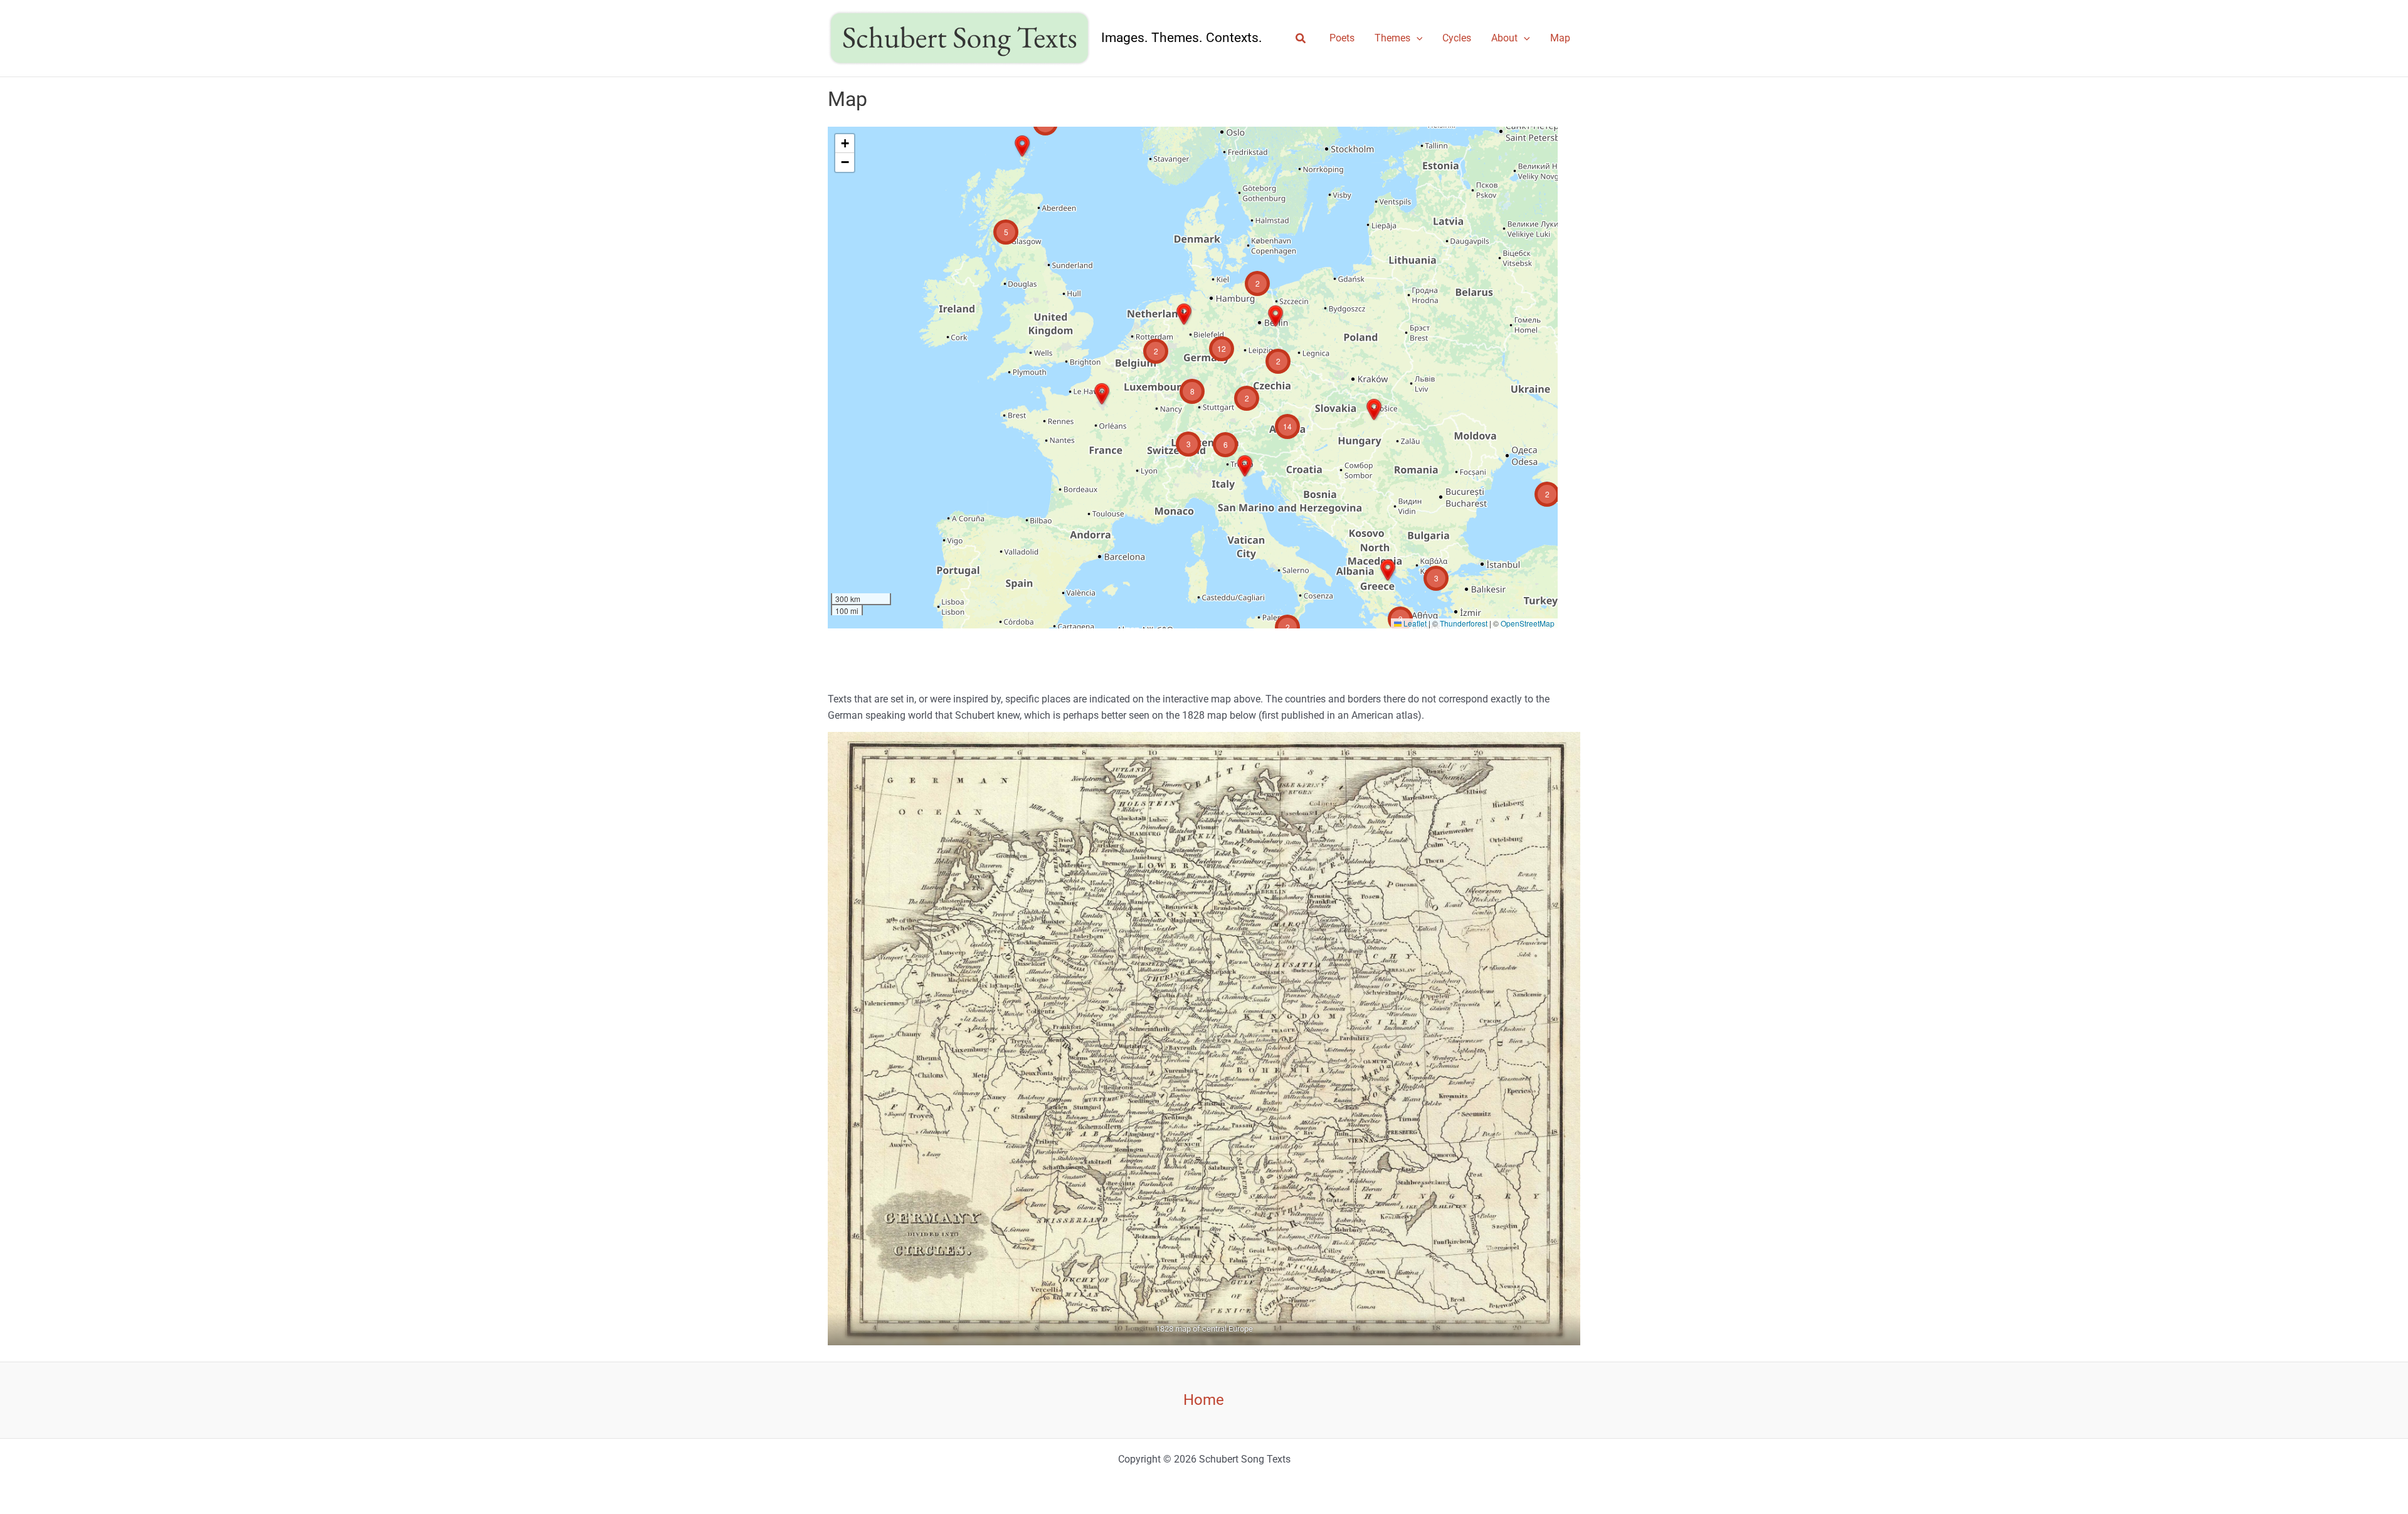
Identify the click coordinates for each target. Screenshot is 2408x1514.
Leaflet (1414, 623)
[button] (1301, 39)
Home (1204, 1400)
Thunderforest (1464, 623)
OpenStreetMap (1528, 623)
